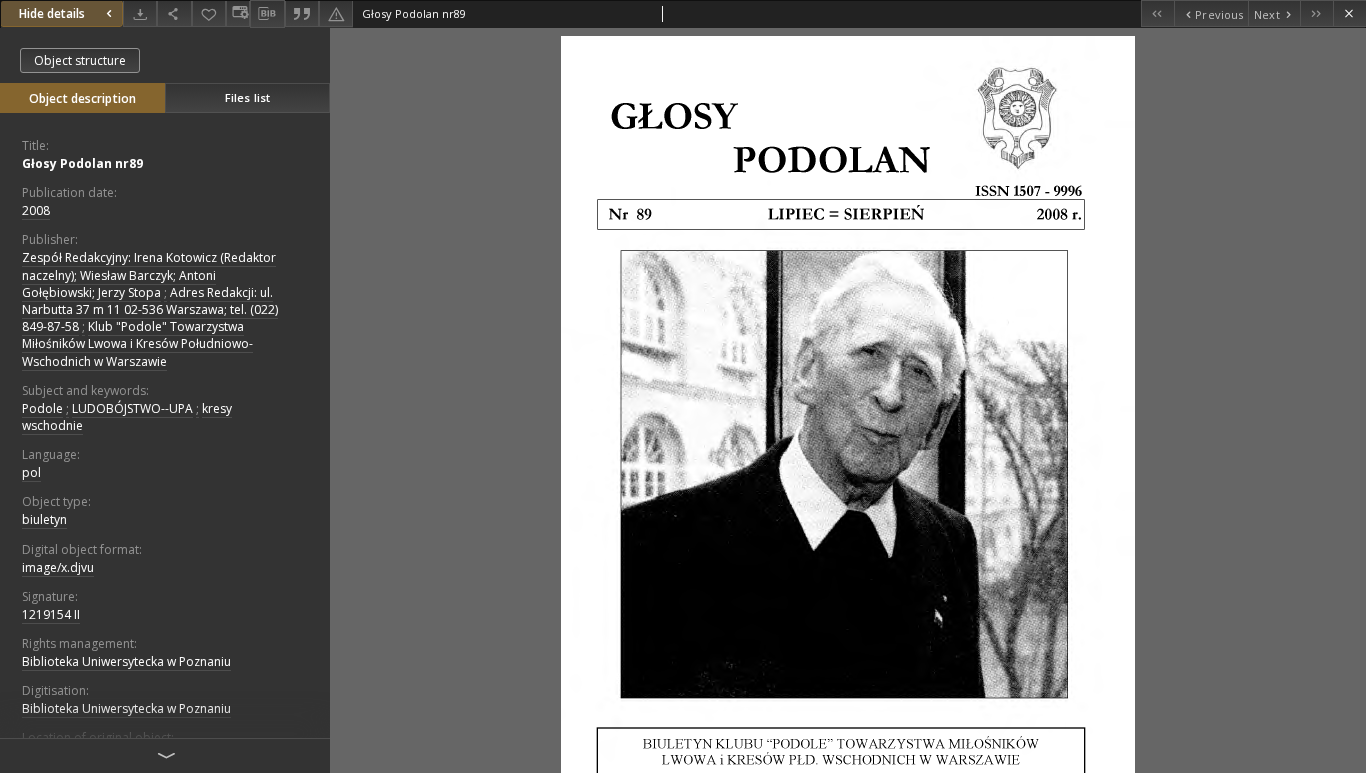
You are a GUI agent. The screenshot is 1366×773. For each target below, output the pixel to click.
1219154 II (51, 614)
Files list (247, 97)
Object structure (80, 60)
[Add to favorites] (209, 13)
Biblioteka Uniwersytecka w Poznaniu (126, 661)
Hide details (52, 13)
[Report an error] (336, 13)
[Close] (1349, 13)
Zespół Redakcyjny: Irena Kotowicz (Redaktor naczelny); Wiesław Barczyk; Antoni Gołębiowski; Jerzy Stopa (149, 274)
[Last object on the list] (1316, 13)
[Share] (174, 13)
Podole (42, 408)
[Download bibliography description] (267, 14)
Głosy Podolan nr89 (82, 163)
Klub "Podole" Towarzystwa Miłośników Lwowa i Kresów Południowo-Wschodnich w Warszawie (137, 343)
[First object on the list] (1157, 13)
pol (31, 472)
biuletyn (44, 519)
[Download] (140, 13)
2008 (36, 210)
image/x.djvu (58, 567)
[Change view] (238, 13)
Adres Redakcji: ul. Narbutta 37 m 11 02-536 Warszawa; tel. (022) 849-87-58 (150, 309)
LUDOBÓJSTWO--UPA (132, 408)
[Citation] (302, 13)
